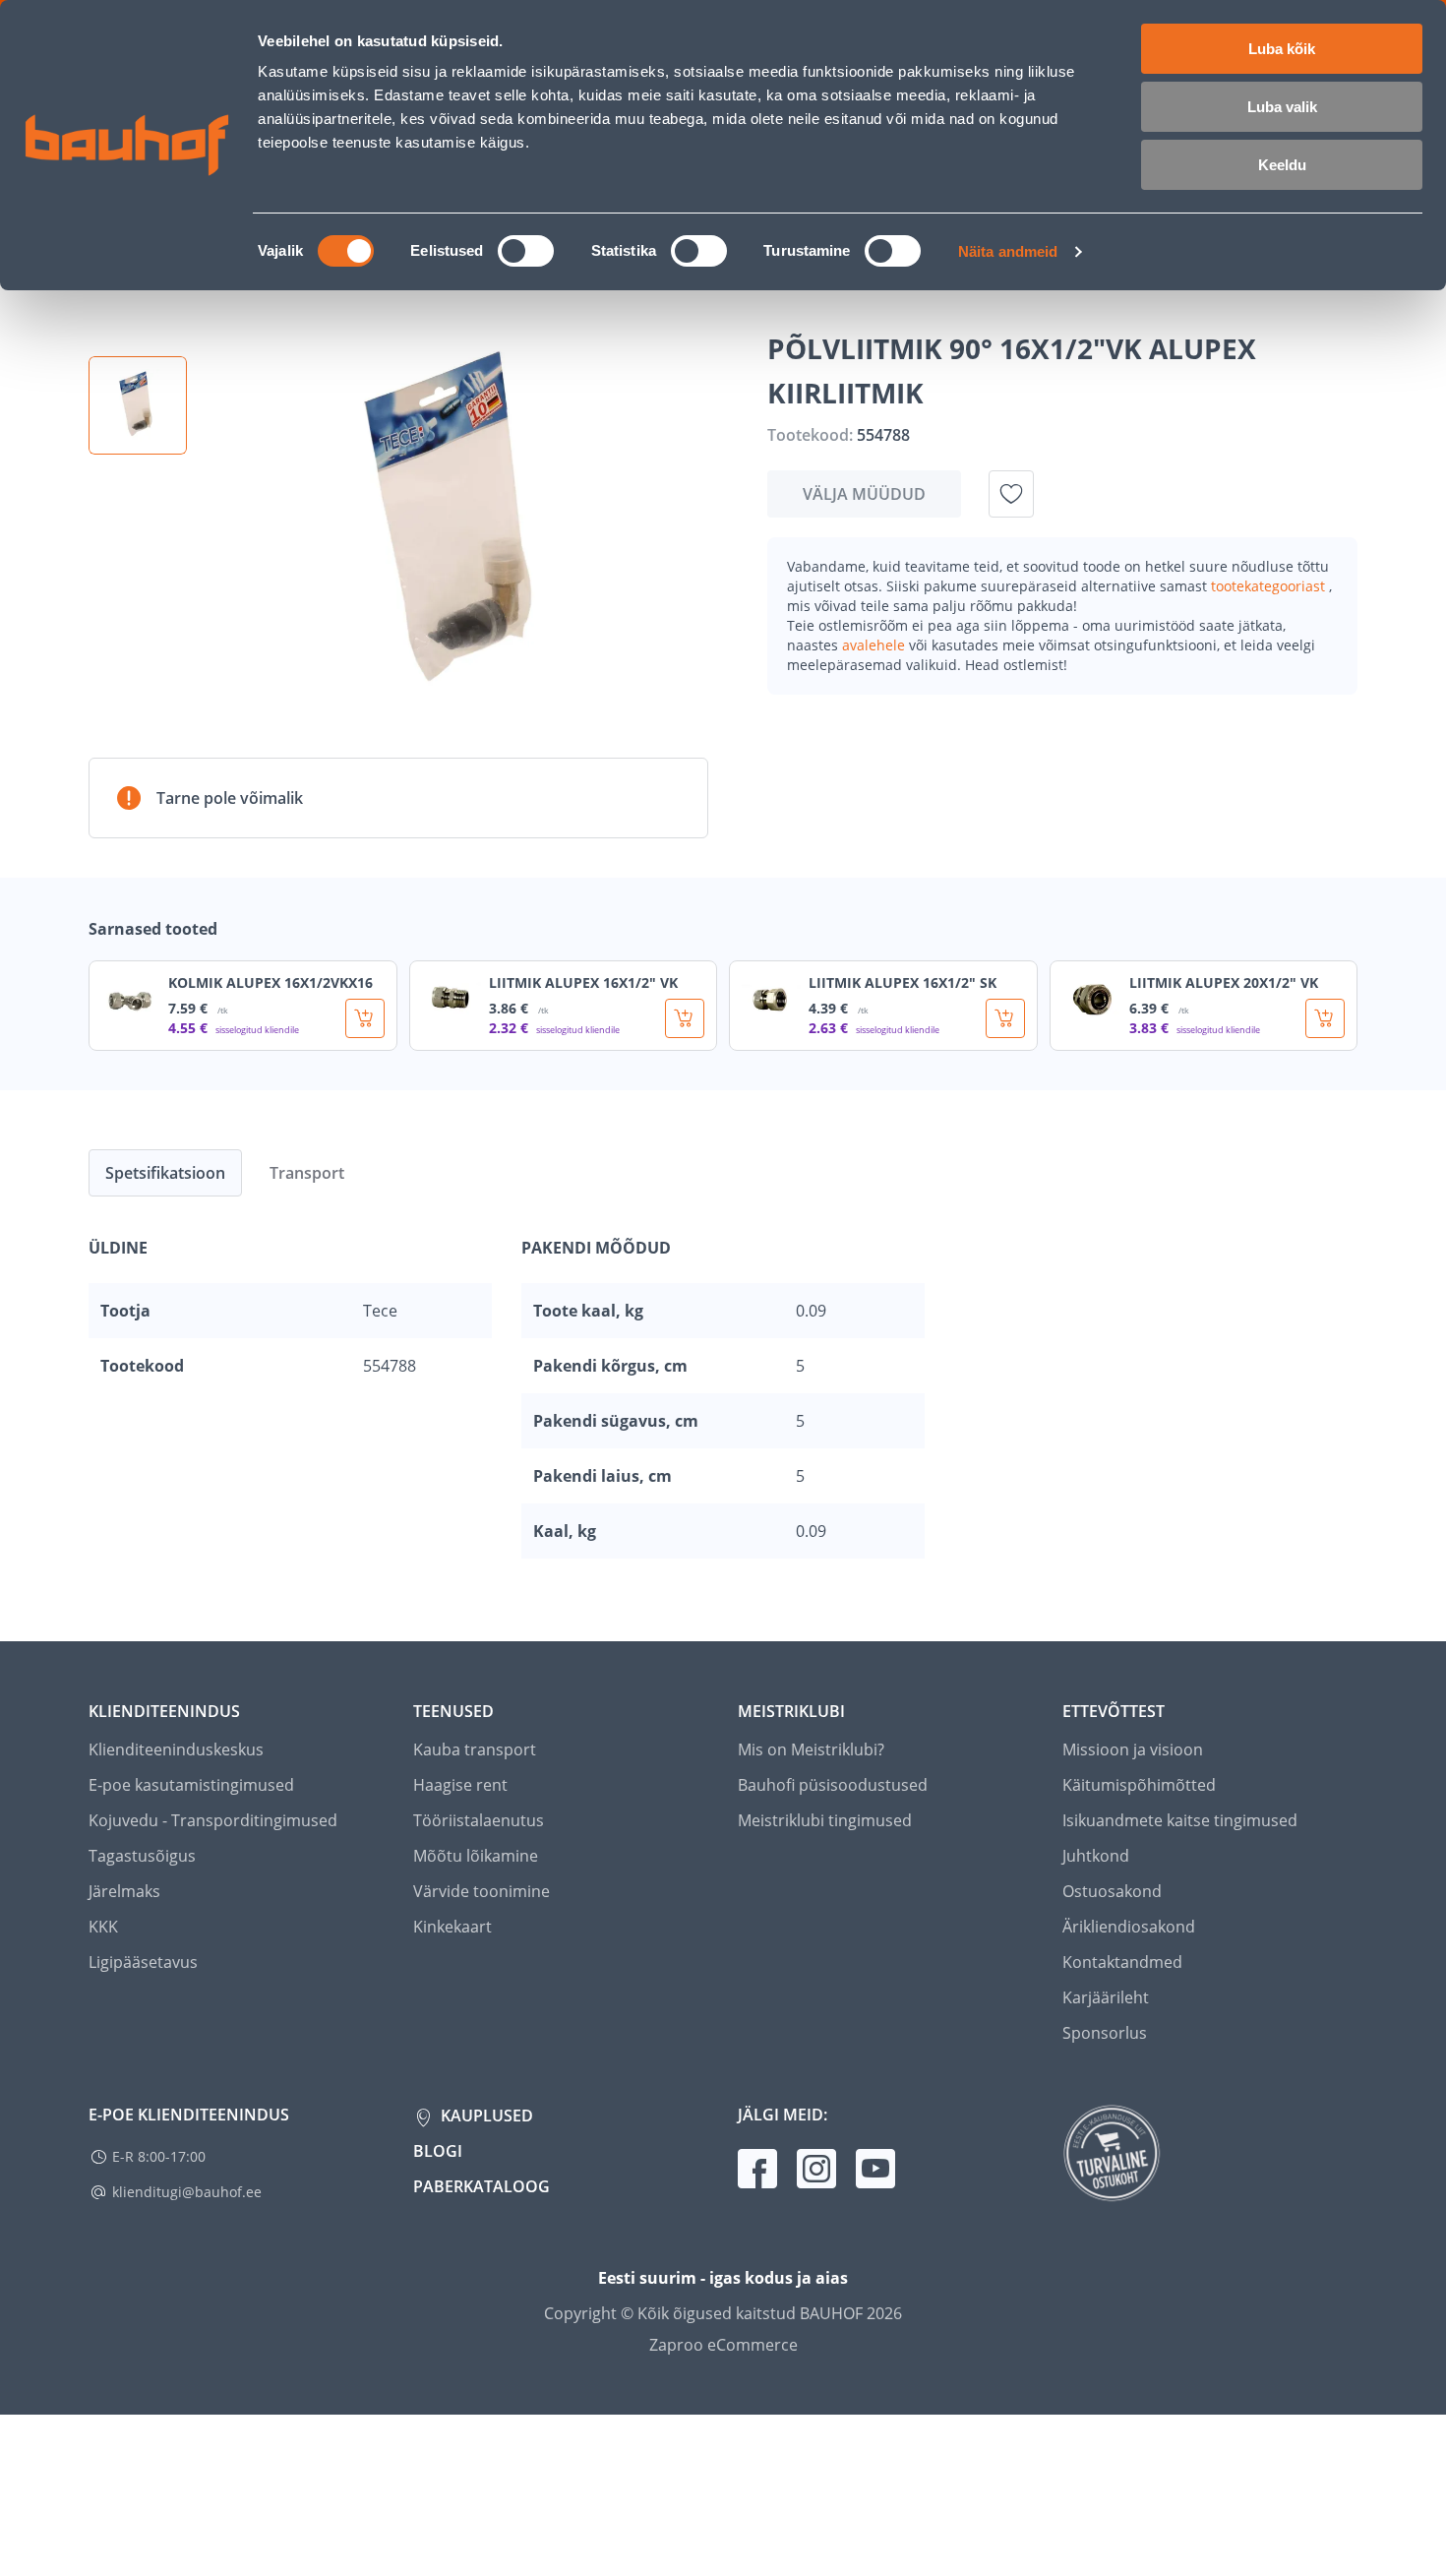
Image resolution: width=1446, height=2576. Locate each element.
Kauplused (485, 2116)
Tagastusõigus (142, 1856)
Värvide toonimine (482, 1891)
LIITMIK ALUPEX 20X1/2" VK (1224, 982)
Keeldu (1282, 165)
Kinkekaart (452, 1927)
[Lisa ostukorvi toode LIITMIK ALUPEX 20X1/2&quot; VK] (1325, 1018)
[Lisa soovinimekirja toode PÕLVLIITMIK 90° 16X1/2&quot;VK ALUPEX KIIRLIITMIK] (1011, 494)
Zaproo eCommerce (723, 2345)
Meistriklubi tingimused (825, 1820)
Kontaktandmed (1122, 1962)
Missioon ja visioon (1133, 1749)
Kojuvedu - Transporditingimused (213, 1820)
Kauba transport (475, 1749)
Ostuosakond (1112, 1891)
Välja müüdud (864, 494)
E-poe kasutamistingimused (191, 1785)
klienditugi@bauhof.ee (187, 2192)
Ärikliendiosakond (1129, 1927)
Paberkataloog (482, 2186)
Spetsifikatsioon (165, 1173)
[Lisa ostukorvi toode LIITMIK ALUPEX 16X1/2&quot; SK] (1005, 1018)
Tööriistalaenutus (479, 1820)
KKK (103, 1927)
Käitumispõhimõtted (1139, 1785)
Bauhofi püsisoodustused (833, 1785)
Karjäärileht (1106, 1997)
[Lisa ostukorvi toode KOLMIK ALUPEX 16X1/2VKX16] (365, 1018)
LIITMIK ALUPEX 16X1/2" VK (583, 982)
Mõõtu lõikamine (476, 1856)
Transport (307, 1173)
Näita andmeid (1008, 251)
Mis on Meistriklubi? (811, 1749)
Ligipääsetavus (143, 1962)
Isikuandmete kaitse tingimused (1180, 1820)
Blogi (438, 2151)
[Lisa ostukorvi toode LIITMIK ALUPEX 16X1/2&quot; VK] (685, 1018)
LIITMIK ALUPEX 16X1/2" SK (903, 982)
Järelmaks (124, 1891)
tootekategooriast (1270, 586)
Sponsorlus (1105, 2033)
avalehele (875, 645)
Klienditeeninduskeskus (176, 1749)
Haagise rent (460, 1785)
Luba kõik (1282, 49)
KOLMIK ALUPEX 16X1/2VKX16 (271, 982)
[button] (138, 405)
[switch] (526, 251)
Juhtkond (1096, 1856)
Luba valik (1282, 107)
